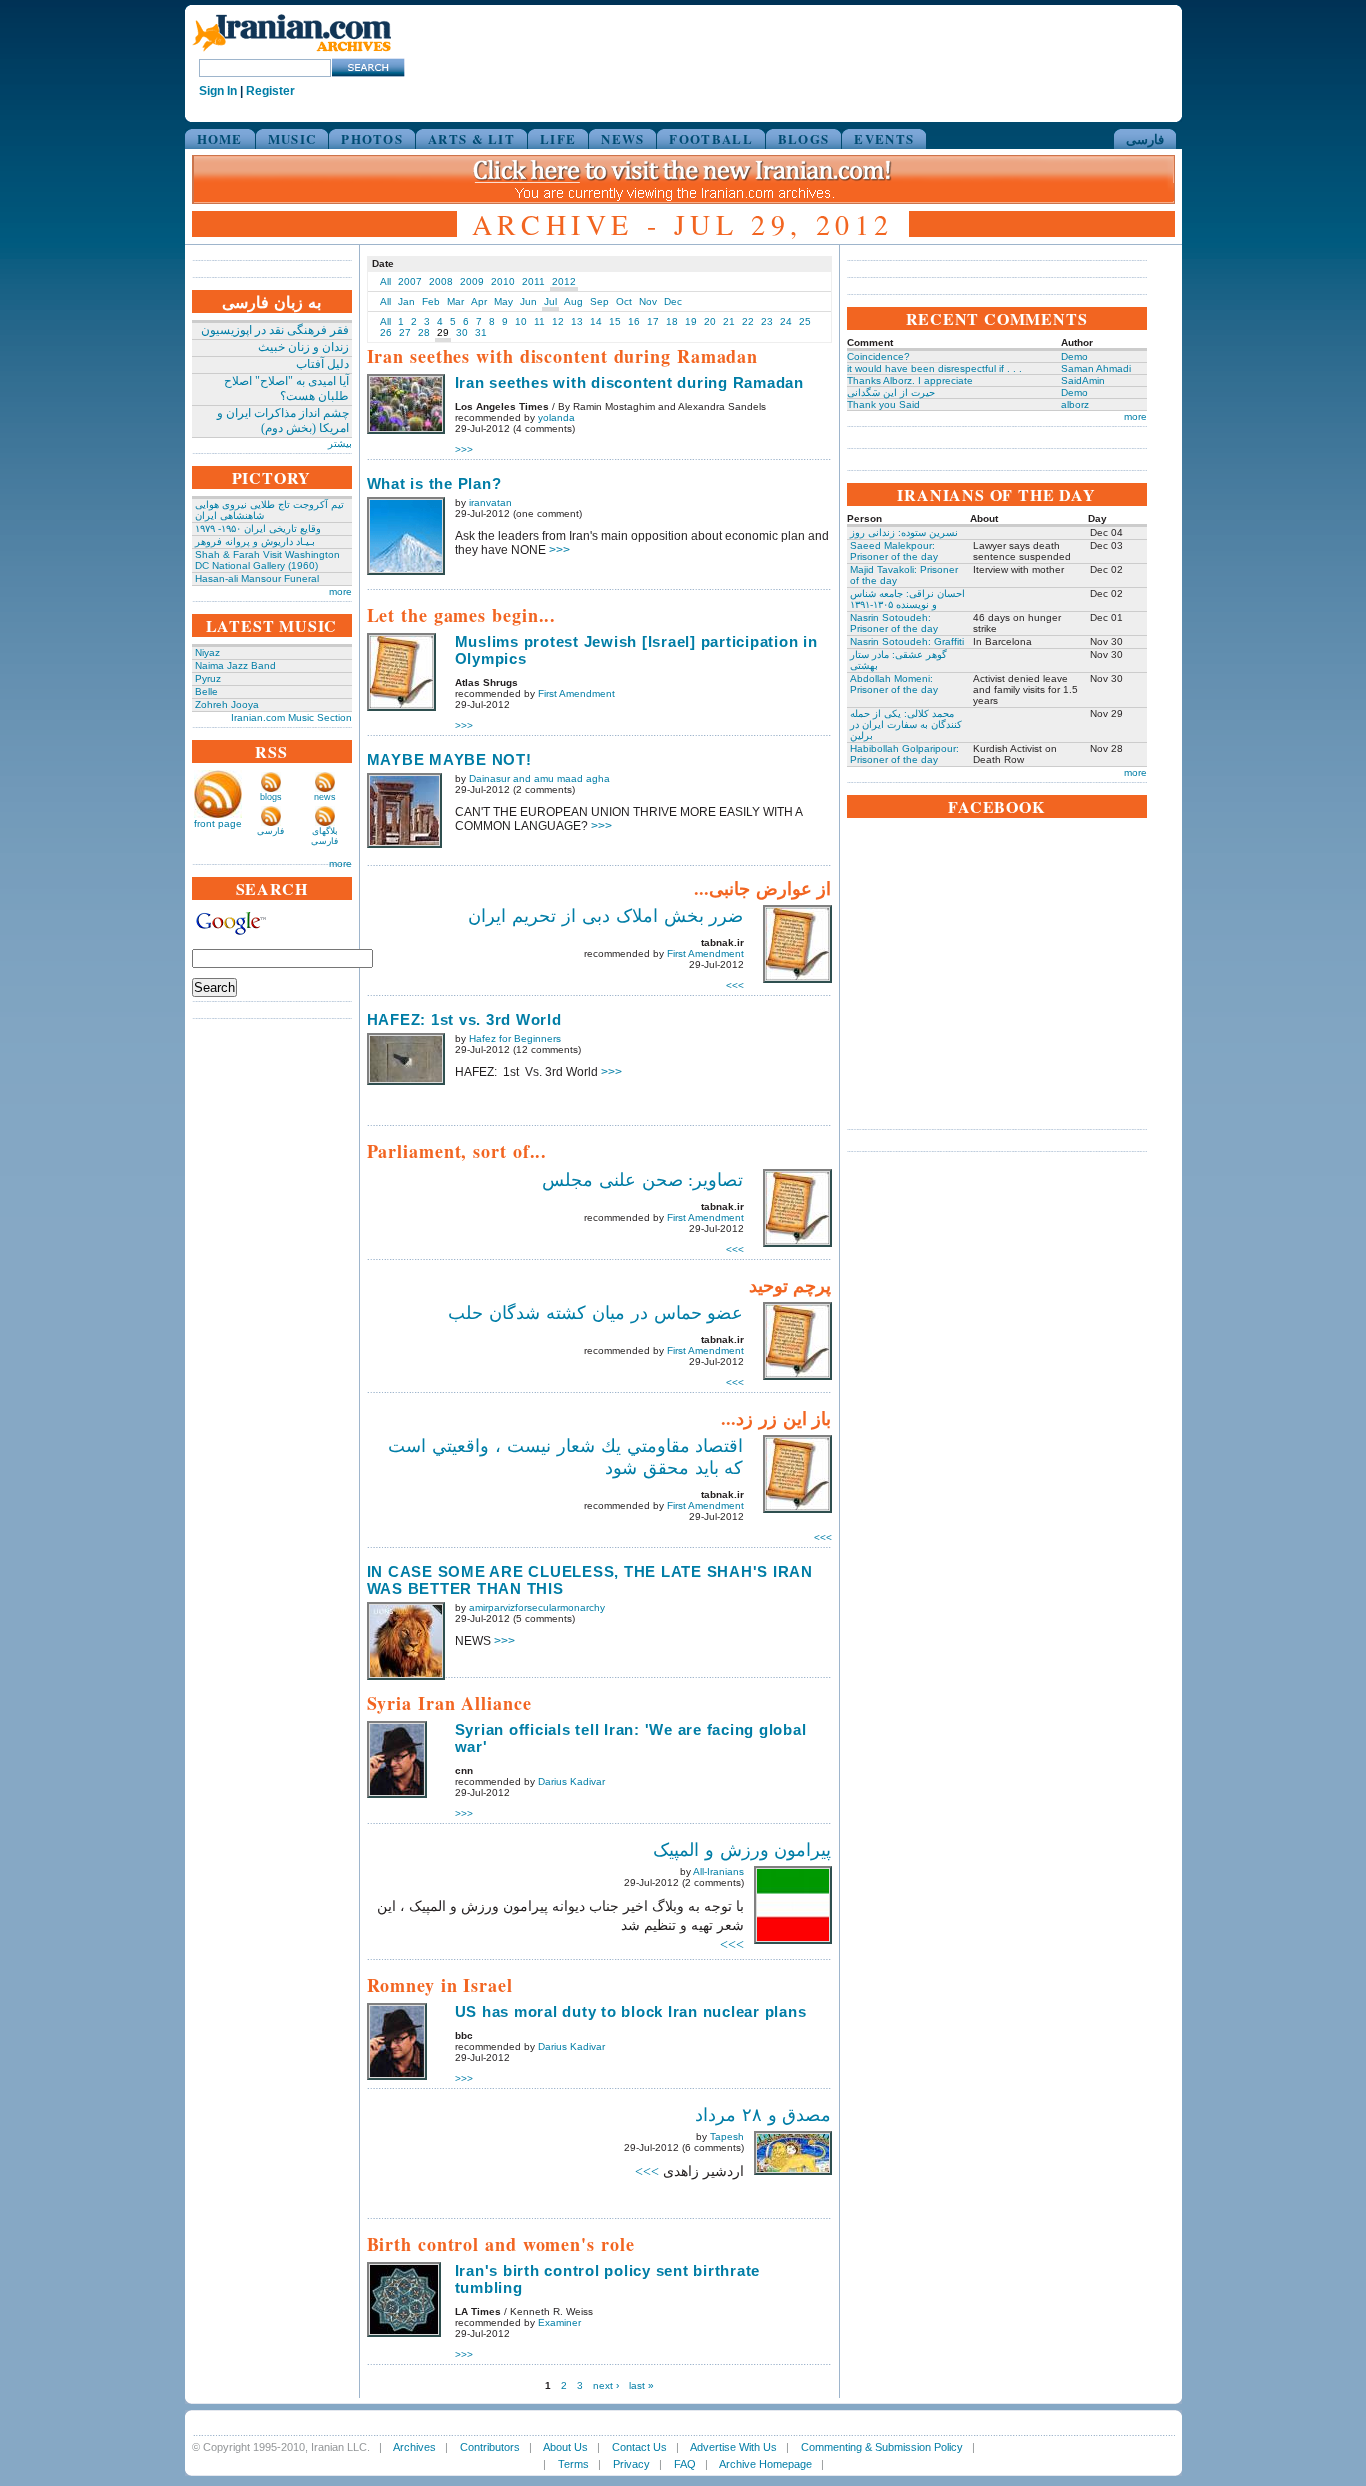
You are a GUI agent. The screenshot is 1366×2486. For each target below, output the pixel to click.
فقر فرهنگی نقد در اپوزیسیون (275, 330)
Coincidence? (878, 356)
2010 (503, 281)
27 (405, 332)
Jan (406, 301)
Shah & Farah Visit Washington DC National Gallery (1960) (267, 560)
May (503, 301)
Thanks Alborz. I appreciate (910, 380)
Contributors (490, 2447)
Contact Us (639, 2447)
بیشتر (340, 443)
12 (558, 321)
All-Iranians (718, 1871)
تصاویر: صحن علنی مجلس (643, 1180)
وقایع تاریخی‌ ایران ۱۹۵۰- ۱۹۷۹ (258, 528)
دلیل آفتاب (322, 364)
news (325, 797)
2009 (472, 281)
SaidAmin (1083, 380)
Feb (431, 301)
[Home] (292, 52)
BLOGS (804, 138)
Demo (1074, 356)
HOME (220, 138)
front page (218, 823)
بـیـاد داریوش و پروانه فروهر (255, 541)
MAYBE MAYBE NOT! (449, 759)
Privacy (631, 2464)
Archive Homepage (765, 2464)
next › (606, 2385)
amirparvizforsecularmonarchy (537, 1607)
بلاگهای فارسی (324, 836)
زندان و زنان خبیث (303, 347)
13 (577, 321)
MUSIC (292, 138)
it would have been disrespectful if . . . (934, 368)
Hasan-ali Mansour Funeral (257, 578)
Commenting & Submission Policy (882, 2447)
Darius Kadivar (571, 1781)
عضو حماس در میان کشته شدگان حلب (595, 1313)
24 (786, 321)
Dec (673, 301)
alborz (1075, 404)
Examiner (559, 2322)
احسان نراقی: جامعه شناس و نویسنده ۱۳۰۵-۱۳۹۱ (907, 599)
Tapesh (727, 2136)
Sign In (218, 91)
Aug (573, 301)
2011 (533, 281)
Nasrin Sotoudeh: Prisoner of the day (894, 623)
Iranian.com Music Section (291, 717)
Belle (206, 691)
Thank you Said (883, 404)
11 (539, 321)
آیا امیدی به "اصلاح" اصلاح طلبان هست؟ (286, 388)
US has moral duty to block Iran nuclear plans (631, 2011)
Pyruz (208, 678)
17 (653, 321)
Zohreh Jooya (227, 704)
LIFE (558, 138)
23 (767, 321)
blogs (271, 797)
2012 (564, 281)
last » (641, 2385)
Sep (599, 301)
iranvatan (490, 502)
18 (672, 321)
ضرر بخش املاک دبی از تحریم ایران (605, 916)
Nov (648, 301)
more (340, 591)
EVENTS (884, 138)
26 (386, 332)
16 (634, 321)
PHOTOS (372, 138)
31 (481, 332)
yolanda (556, 417)
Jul (550, 301)
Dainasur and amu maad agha (539, 778)
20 (710, 321)
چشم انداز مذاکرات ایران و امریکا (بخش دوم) (283, 420)
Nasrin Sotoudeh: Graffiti (907, 641)
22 (748, 321)
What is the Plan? (434, 483)
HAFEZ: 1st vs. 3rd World (464, 1019)
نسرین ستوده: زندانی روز (904, 532)
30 (462, 332)
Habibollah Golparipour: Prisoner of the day (904, 754)
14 (596, 321)
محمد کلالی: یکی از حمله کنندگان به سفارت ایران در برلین (906, 724)
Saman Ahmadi (1096, 368)
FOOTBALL (710, 138)
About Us (565, 2447)
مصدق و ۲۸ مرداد (763, 2115)
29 (443, 332)
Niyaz (207, 652)
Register (270, 91)
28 (424, 332)
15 (615, 321)
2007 (410, 281)
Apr (479, 301)
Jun (528, 301)
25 (805, 321)
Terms (573, 2464)
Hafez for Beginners (515, 1038)
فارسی (1145, 138)
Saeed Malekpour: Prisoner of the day (894, 551)
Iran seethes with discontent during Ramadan (629, 382)
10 (521, 321)
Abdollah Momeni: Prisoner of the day (894, 684)
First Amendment (576, 693)
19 (691, 321)
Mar (455, 301)
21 (729, 321)
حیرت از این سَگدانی (891, 392)
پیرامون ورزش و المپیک (742, 1850)
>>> (464, 449)
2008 (441, 281)
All (385, 281)
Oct (624, 301)
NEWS (622, 138)
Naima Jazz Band (235, 665)
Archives (414, 2447)
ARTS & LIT (471, 138)
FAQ (685, 2464)
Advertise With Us (733, 2447)
